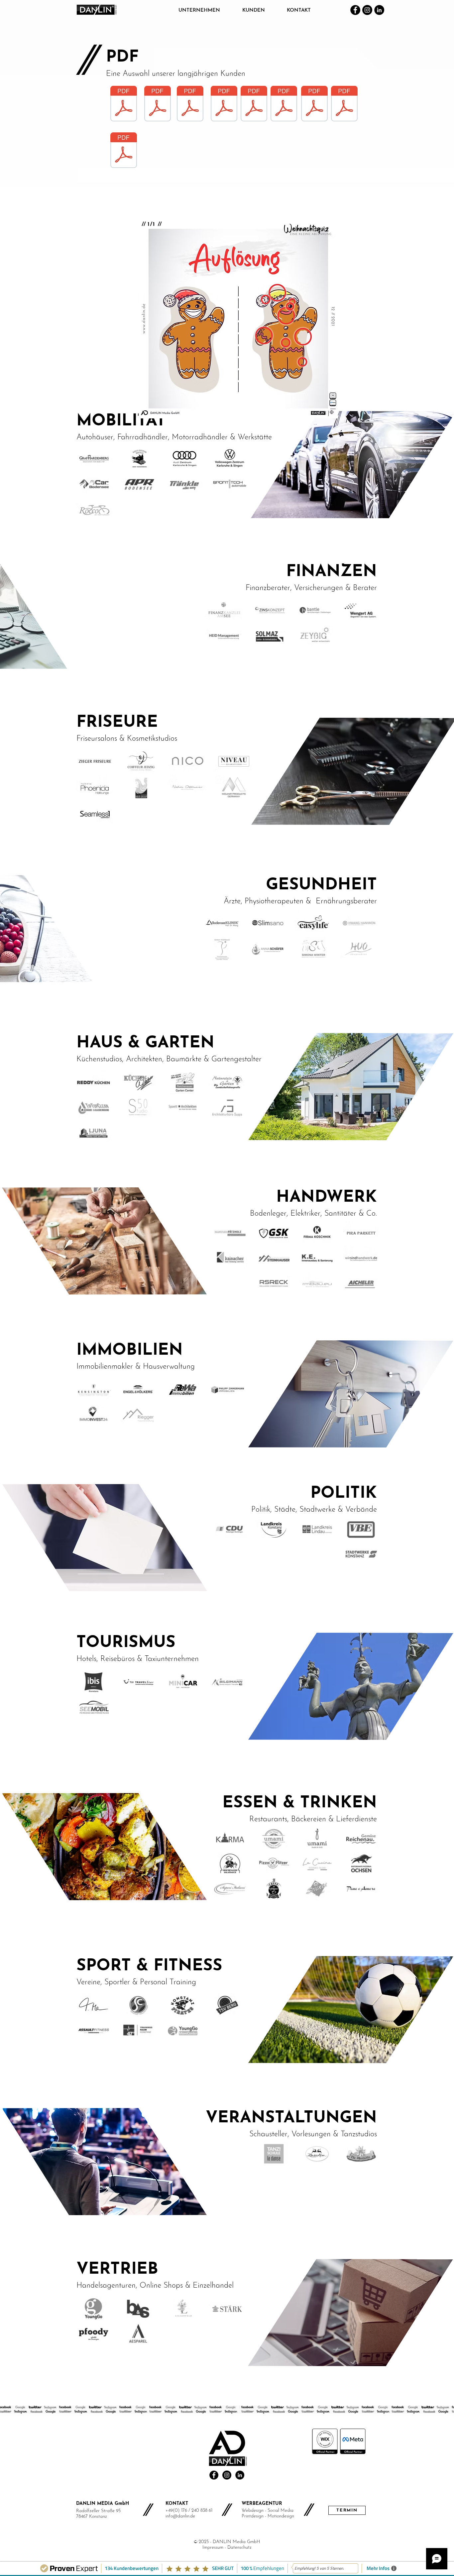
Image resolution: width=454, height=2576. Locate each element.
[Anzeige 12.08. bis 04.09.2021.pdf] (190, 104)
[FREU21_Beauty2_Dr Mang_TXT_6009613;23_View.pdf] (224, 104)
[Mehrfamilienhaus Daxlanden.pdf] (344, 104)
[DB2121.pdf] (284, 104)
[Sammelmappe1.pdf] (124, 151)
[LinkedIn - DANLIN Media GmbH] (379, 10)
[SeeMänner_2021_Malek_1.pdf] (314, 104)
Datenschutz (239, 2548)
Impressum (213, 2548)
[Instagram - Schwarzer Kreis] (227, 2475)
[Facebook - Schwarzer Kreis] (214, 2475)
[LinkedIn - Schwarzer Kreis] (240, 2475)
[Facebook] (355, 10)
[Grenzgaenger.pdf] (254, 104)
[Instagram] (367, 10)
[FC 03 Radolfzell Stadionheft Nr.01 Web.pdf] (124, 104)
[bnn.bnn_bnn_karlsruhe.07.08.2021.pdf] (158, 104)
